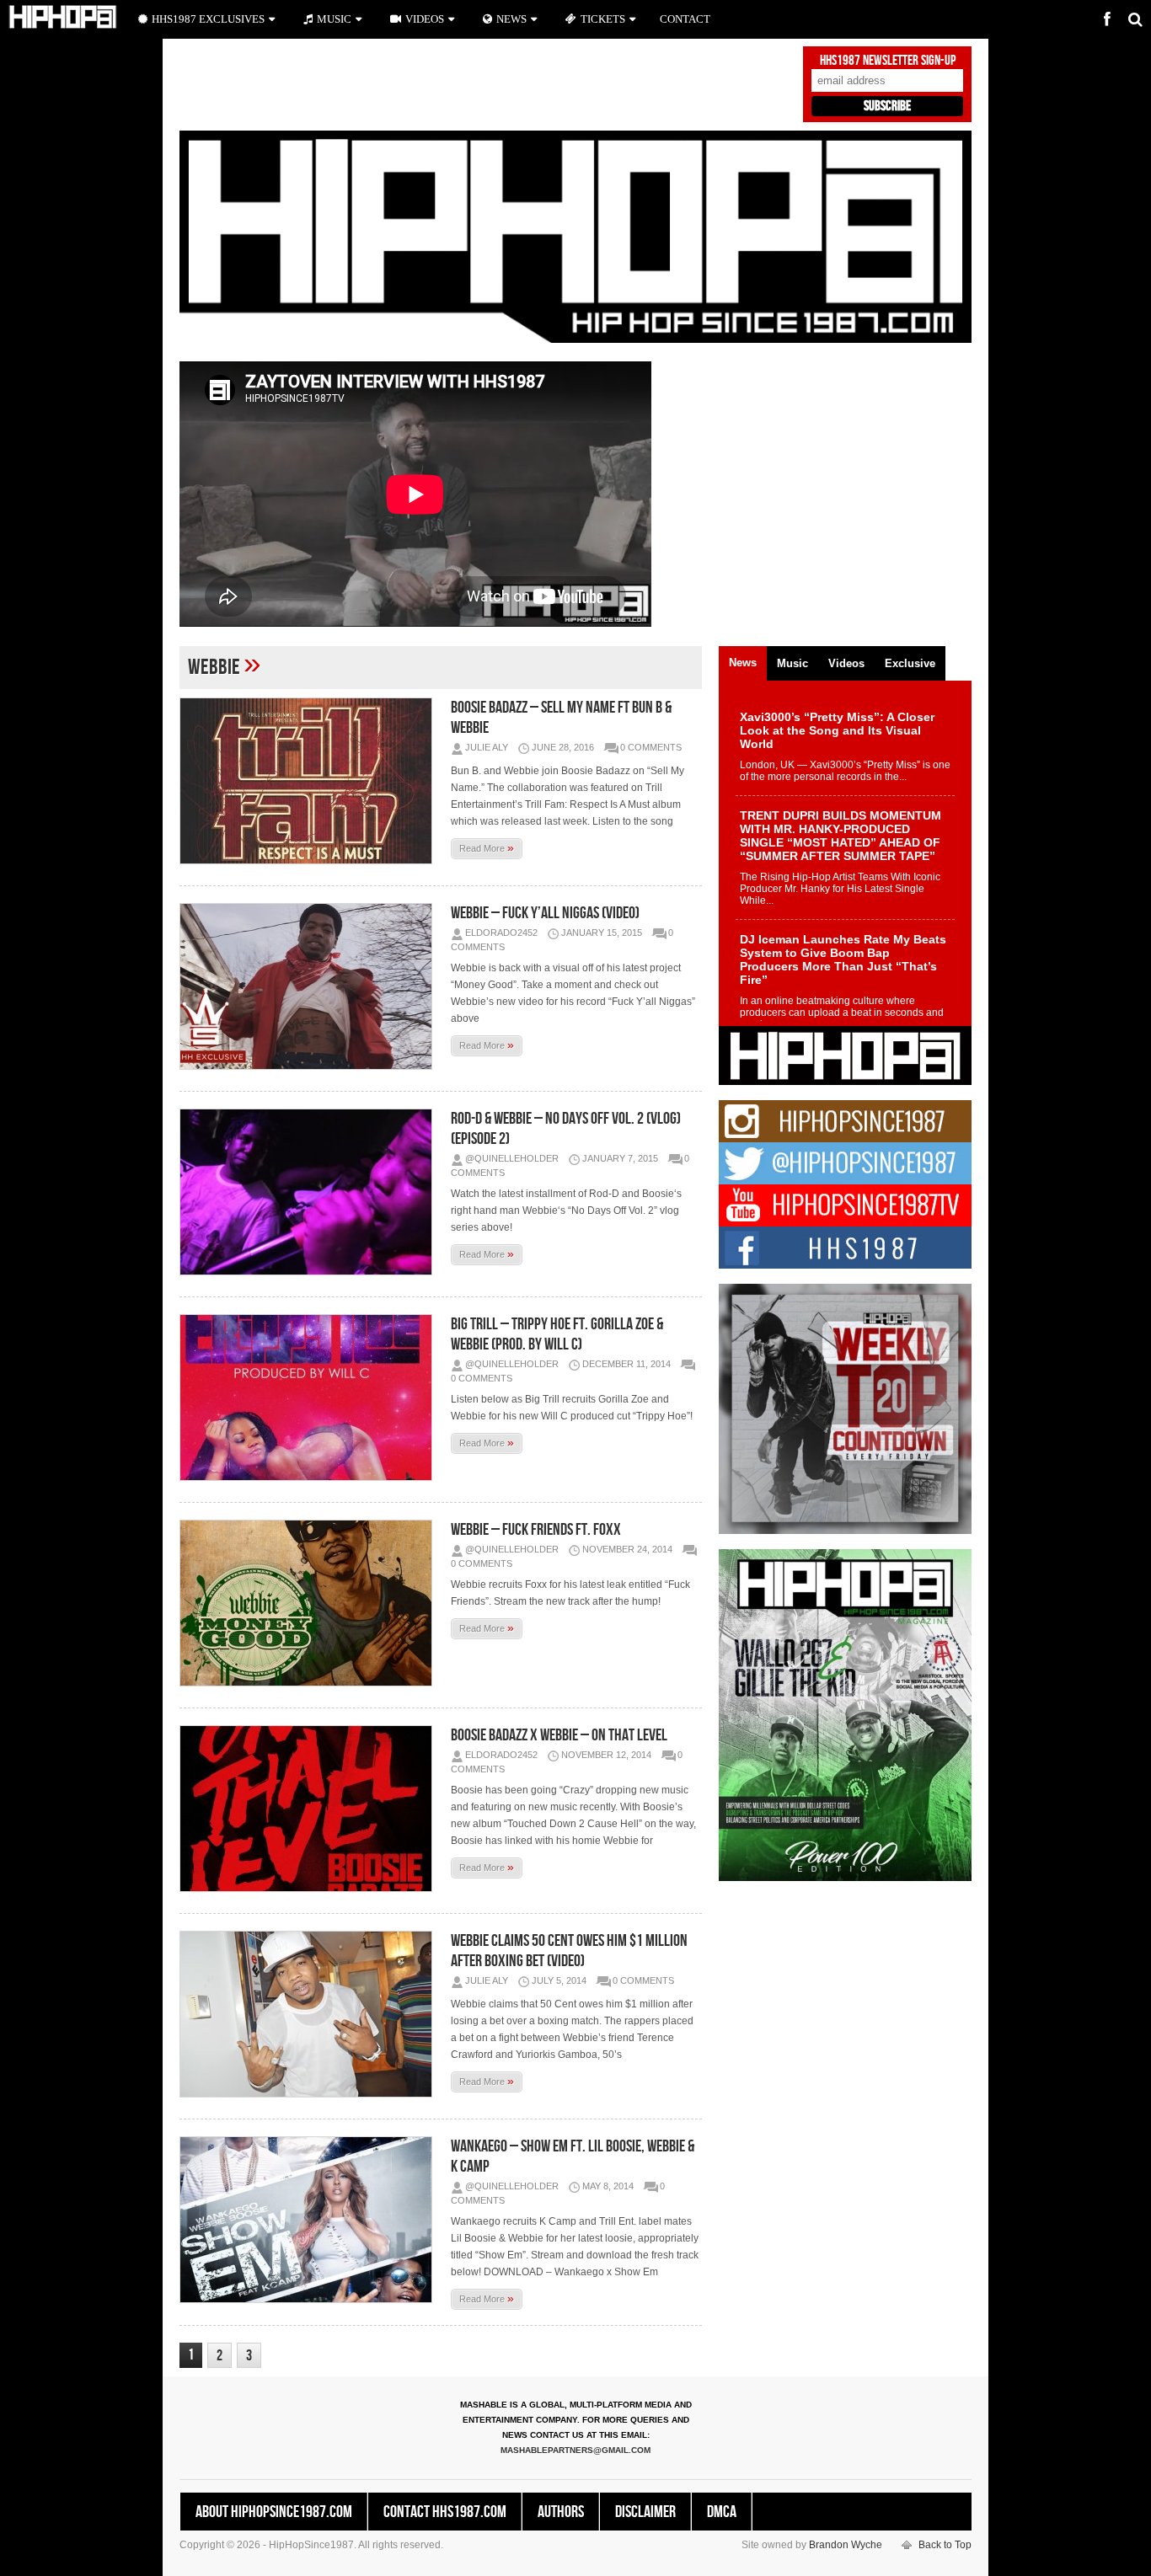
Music (334, 19)
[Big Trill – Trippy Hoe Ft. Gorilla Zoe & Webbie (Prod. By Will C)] (310, 1398)
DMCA (722, 2512)
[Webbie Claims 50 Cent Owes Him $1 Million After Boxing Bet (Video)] (310, 2014)
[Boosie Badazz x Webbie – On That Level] (310, 1809)
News (511, 19)
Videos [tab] (846, 663)
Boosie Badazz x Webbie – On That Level (559, 1735)
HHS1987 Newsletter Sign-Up (888, 61)
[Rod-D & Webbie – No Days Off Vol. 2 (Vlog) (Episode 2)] (310, 1192)
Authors (561, 2512)
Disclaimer (645, 2512)
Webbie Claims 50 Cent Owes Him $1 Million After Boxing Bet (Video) (569, 1951)
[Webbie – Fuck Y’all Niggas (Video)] (310, 986)
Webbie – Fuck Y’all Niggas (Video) (545, 913)
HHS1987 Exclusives (208, 19)
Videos (425, 19)
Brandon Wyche (846, 2545)
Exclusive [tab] (910, 663)
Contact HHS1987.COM (445, 2512)
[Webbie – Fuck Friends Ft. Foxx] (310, 1603)
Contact (685, 19)
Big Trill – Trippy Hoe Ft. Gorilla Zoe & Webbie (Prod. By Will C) (557, 1334)
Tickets (603, 19)
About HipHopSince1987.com (274, 2512)
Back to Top (945, 2545)
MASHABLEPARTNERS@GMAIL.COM (575, 2450)
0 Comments (651, 747)
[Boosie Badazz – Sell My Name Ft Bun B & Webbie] (310, 781)
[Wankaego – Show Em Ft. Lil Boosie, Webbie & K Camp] (310, 2220)
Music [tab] (792, 663)
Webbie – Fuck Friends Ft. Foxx (536, 1530)
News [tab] (743, 663)
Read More (487, 847)
